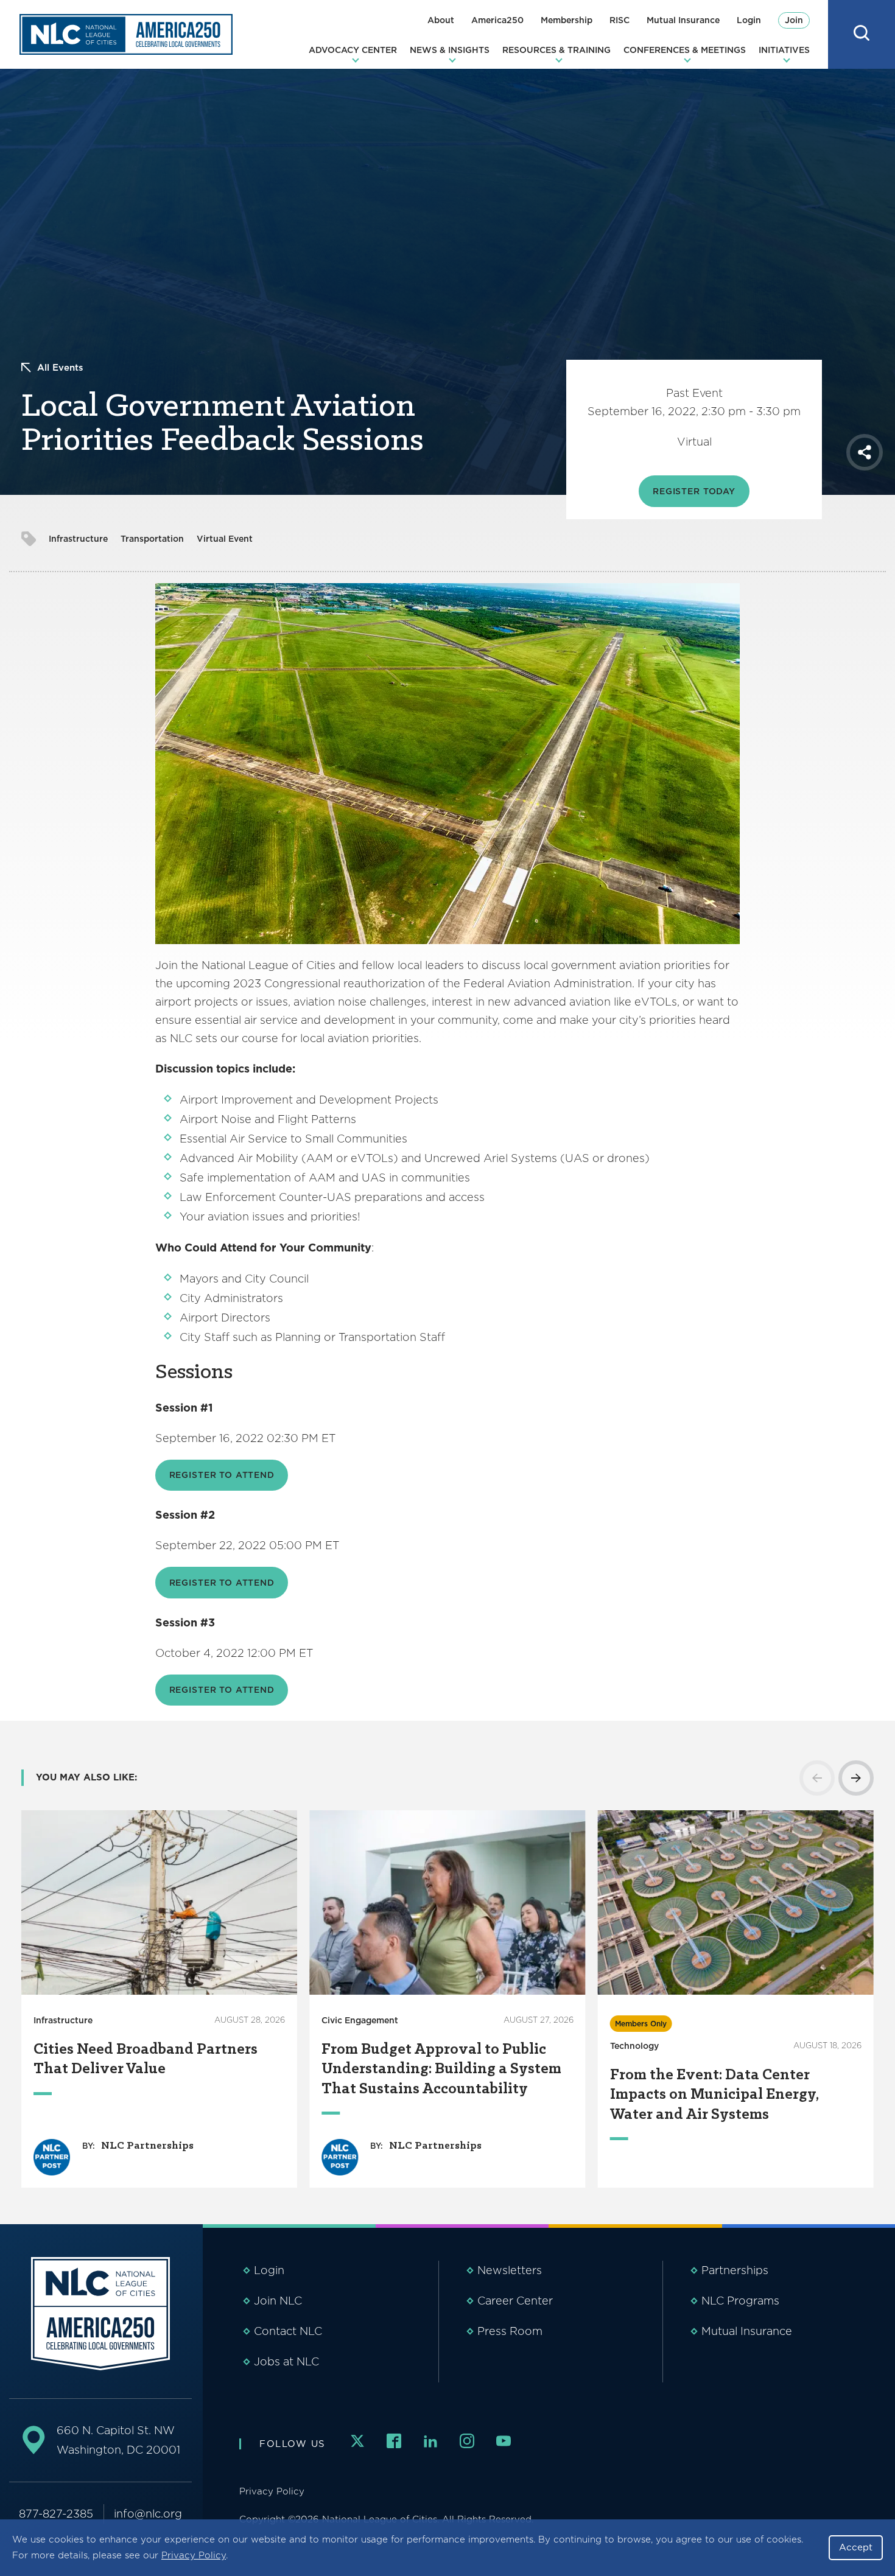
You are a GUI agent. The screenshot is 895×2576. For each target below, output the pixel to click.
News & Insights (450, 50)
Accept (856, 2547)
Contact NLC (288, 2331)
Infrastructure (78, 539)
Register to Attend (222, 1475)
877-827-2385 (56, 2514)
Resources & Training (556, 50)
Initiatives (784, 50)
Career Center (515, 2301)
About (441, 20)
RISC (619, 20)
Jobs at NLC (286, 2361)
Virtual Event (225, 539)
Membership (567, 20)
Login (749, 20)
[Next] (856, 1778)
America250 (497, 20)
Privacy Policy (194, 2555)
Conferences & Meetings (685, 50)
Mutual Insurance (683, 20)
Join (794, 20)
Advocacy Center (353, 50)
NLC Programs (740, 2301)
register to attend (222, 1583)
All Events (60, 368)
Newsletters (510, 2270)
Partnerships (735, 2270)
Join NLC (278, 2301)
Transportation (152, 539)
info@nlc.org (148, 2514)
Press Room (510, 2331)
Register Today (694, 491)
